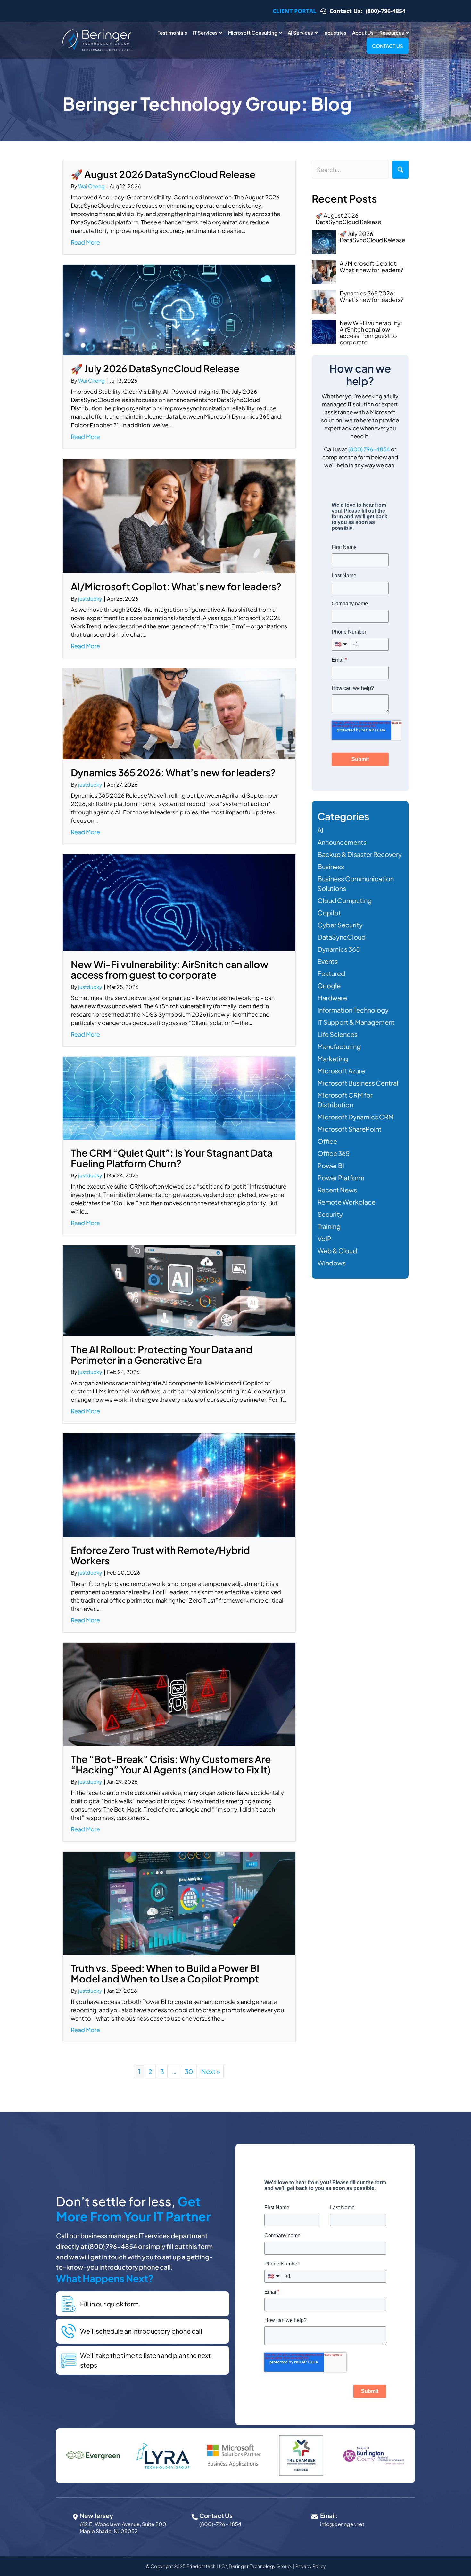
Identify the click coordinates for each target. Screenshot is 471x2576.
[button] (400, 170)
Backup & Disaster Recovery (360, 854)
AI (320, 830)
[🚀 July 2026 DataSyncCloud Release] (179, 309)
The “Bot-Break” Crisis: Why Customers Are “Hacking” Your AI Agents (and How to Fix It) (171, 1764)
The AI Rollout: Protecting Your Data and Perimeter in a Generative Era (162, 1355)
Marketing (333, 1058)
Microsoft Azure (341, 1071)
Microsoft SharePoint (350, 1129)
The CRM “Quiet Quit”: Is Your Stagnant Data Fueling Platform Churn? (172, 1158)
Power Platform (341, 1178)
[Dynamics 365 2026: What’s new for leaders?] (179, 713)
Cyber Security (340, 925)
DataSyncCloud (342, 937)
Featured (331, 973)
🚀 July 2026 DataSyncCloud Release (155, 368)
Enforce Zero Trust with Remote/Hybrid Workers (160, 1555)
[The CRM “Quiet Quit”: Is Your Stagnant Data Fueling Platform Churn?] (179, 1097)
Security (330, 1214)
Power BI (331, 1165)
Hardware (332, 998)
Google (329, 985)
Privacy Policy (311, 2566)
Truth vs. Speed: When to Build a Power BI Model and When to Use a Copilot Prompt (165, 1973)
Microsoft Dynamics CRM (356, 1117)
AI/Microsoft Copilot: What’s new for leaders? (176, 586)
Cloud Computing (345, 900)
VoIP (324, 1238)
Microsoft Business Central (358, 1083)
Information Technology (353, 1010)
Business (331, 866)
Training (329, 1226)
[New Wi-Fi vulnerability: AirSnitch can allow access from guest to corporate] (179, 902)
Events (328, 961)
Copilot (329, 913)
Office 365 (334, 1153)
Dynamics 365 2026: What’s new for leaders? (173, 772)
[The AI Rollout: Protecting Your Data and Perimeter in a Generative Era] (179, 1290)
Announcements (342, 842)
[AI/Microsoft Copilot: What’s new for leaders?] (179, 515)
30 (189, 2071)
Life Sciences (338, 1034)
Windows (332, 1263)
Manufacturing (339, 1046)
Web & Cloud (337, 1251)
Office (327, 1141)
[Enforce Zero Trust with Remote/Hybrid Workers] (179, 1484)
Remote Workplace (347, 1202)
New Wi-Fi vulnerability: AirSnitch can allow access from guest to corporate (170, 969)
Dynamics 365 (339, 949)
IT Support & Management (356, 1022)
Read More (85, 242)
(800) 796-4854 (369, 449)
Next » (211, 2071)
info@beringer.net (342, 2524)
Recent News (337, 1190)
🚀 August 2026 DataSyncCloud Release (163, 174)
